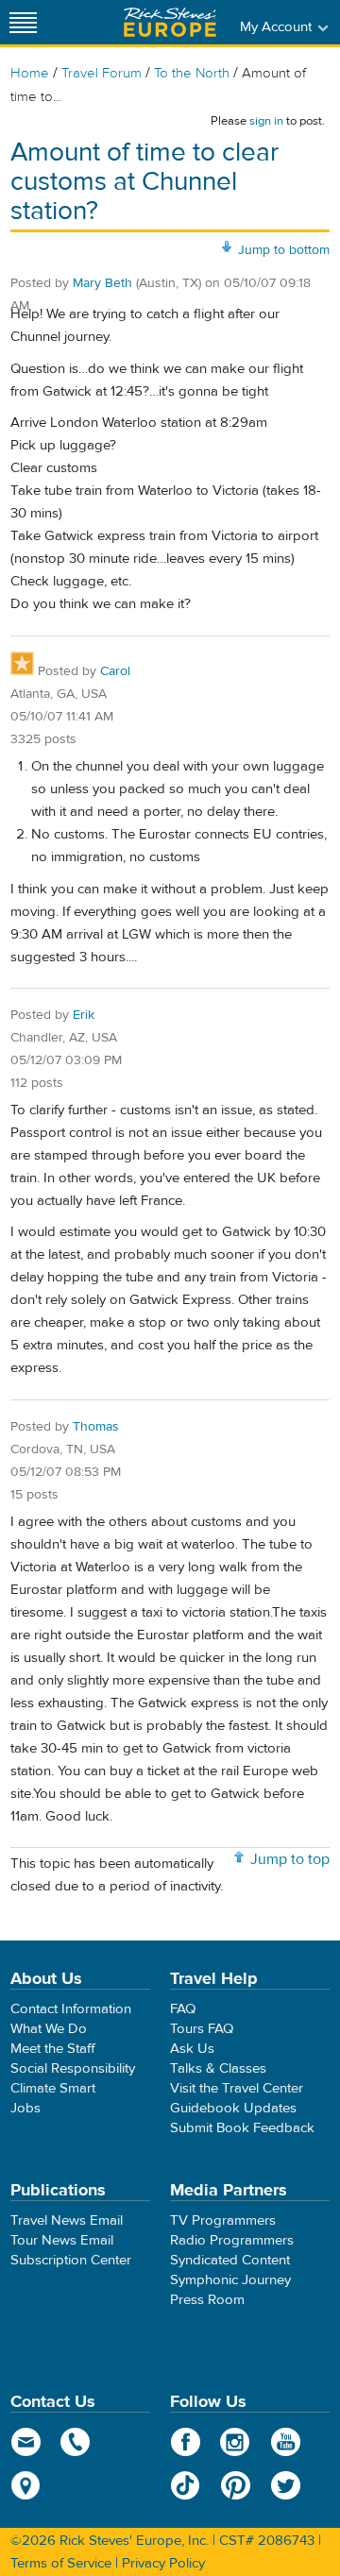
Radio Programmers (232, 2240)
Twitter (286, 2485)
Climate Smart (53, 2088)
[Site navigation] (24, 22)
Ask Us (192, 2049)
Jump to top (290, 1859)
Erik (84, 1015)
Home (30, 73)
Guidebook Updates (233, 2108)
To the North (192, 73)
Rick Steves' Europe (170, 22)
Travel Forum (102, 73)
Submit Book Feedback (242, 2128)
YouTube (286, 2442)
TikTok (186, 2485)
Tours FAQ (202, 2029)
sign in (266, 121)
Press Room (207, 2300)
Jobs (25, 2108)
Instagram (236, 2442)
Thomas (96, 1427)
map (26, 2485)
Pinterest (236, 2485)
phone (76, 2442)
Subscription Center (71, 2260)
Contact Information (71, 2009)
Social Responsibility (73, 2068)
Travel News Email (67, 2220)
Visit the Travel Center (237, 2088)
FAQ (183, 2009)
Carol (115, 671)
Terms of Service (61, 2563)
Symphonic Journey (230, 2280)
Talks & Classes (218, 2068)
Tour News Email (62, 2240)
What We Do (49, 2029)
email (26, 2442)
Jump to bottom (284, 250)
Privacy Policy (163, 2563)
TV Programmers (223, 2220)
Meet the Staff (53, 2049)
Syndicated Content (230, 2260)
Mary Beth (102, 283)
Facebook (186, 2442)
